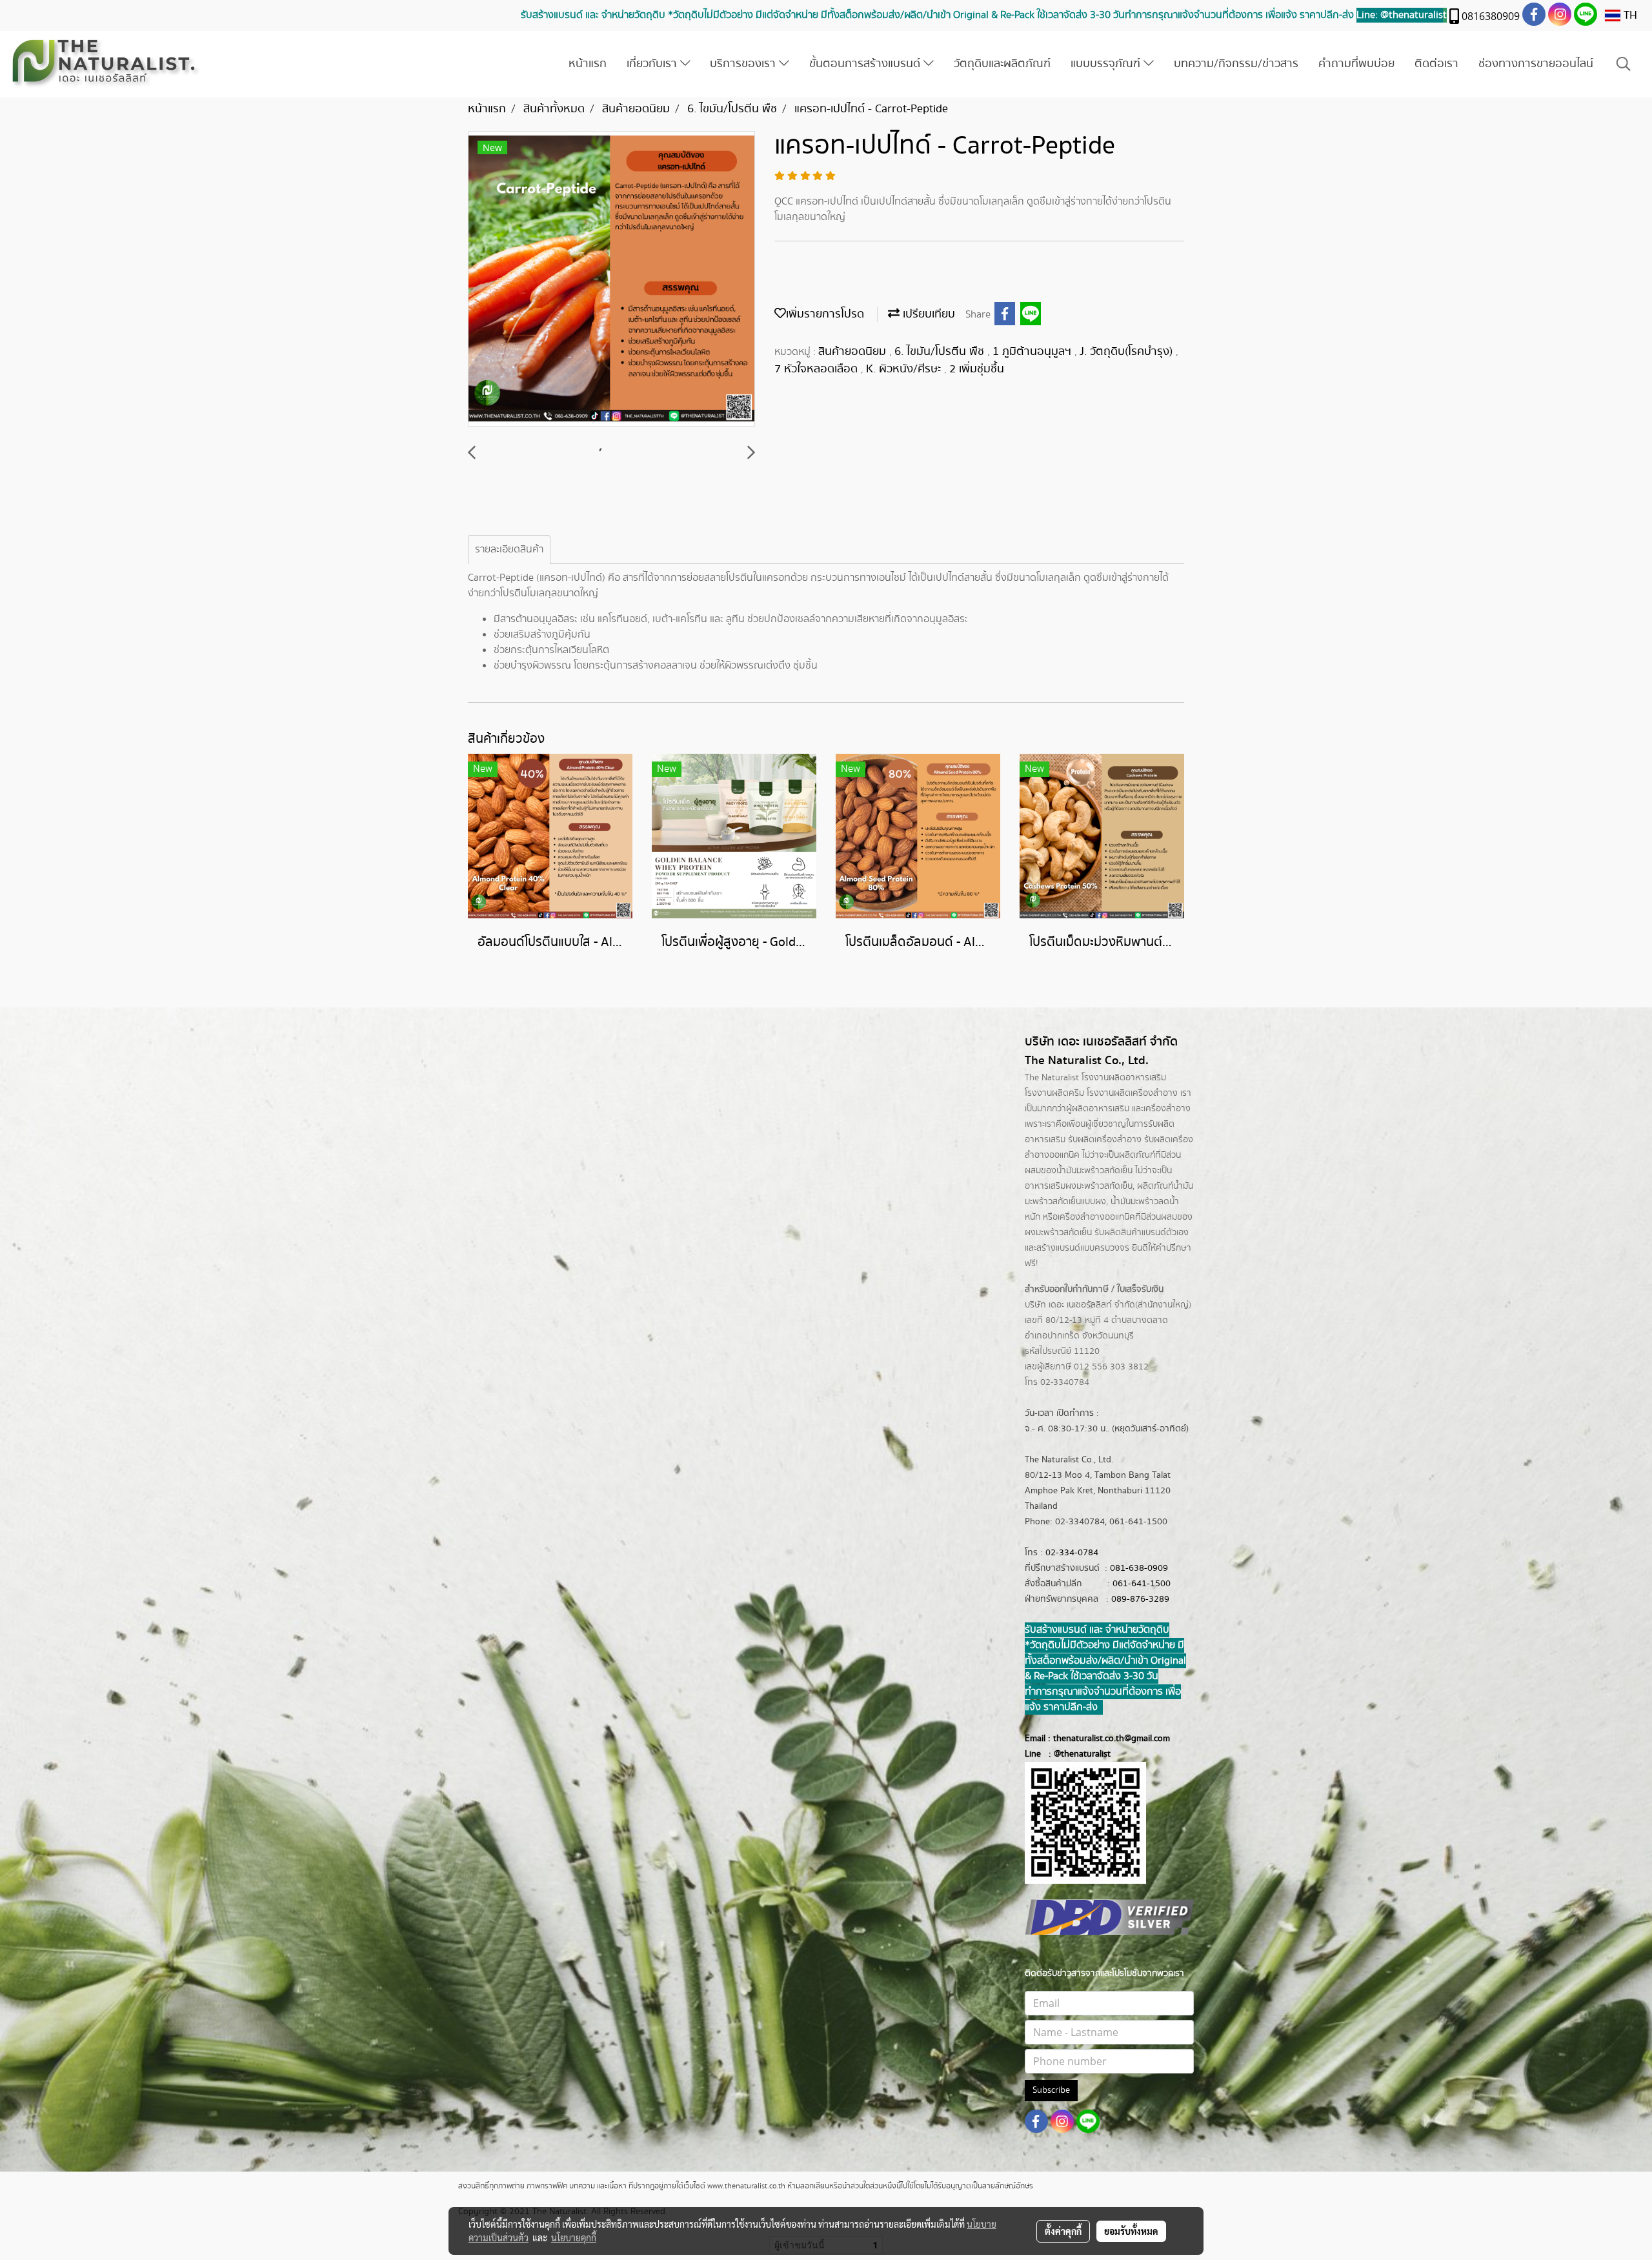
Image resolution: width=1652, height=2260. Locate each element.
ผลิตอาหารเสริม (1101, 1109)
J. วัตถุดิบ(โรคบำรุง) (1128, 352)
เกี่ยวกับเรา (653, 64)
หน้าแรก (588, 64)
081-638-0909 (1139, 1568)
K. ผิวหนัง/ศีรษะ (905, 369)
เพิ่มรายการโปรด (825, 314)
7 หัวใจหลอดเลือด (818, 369)
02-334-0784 (1072, 1553)
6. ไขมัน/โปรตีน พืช (941, 352)
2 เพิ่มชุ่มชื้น (977, 369)
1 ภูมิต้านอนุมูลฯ (1033, 352)
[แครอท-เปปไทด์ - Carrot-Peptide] (611, 279)
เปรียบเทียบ (927, 314)
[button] (1624, 64)
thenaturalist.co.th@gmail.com (1112, 1739)
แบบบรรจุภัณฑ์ (1107, 64)
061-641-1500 (1142, 1584)
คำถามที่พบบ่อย (1356, 64)
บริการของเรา (744, 64)
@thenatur (1074, 1754)
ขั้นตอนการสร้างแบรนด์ (866, 64)
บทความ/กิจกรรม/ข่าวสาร (1236, 64)
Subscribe (1051, 2090)
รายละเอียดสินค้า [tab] (509, 550)
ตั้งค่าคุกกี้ (1063, 2231)
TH (1629, 15)
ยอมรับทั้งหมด (1131, 2231)
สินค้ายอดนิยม (854, 352)
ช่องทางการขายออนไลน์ (1536, 64)
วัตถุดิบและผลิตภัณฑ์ (1002, 64)
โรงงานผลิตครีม (1054, 1093)
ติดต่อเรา (1436, 64)
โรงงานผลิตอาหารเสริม (1124, 1078)
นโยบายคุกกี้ (574, 2237)
